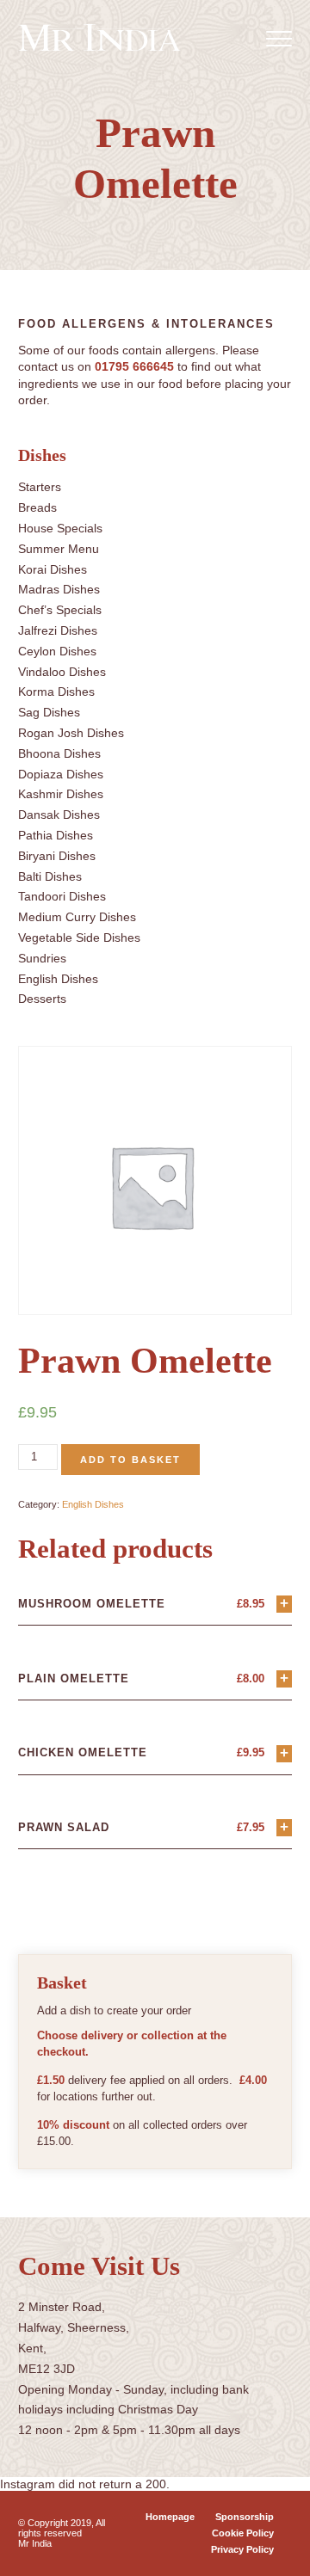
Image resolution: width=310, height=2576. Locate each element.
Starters (40, 487)
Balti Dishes (50, 876)
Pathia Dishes (56, 835)
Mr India (35, 2543)
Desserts (42, 999)
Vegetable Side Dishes (79, 938)
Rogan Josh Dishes (71, 733)
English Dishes (58, 979)
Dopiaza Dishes (61, 774)
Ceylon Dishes (57, 651)
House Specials (60, 528)
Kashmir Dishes (61, 794)
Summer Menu (59, 549)
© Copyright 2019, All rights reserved (62, 2528)
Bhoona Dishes (59, 753)
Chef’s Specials (60, 610)
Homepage (170, 2517)
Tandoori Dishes (62, 896)
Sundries (42, 958)
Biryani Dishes (57, 856)
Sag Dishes (49, 712)
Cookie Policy (243, 2533)
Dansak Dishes (59, 815)
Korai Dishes (53, 569)
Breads (37, 507)
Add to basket (130, 1460)
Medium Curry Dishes (77, 917)
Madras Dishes (59, 589)
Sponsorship (245, 2517)
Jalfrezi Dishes (58, 630)
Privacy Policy (242, 2549)
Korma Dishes (56, 692)
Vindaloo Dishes (62, 672)
